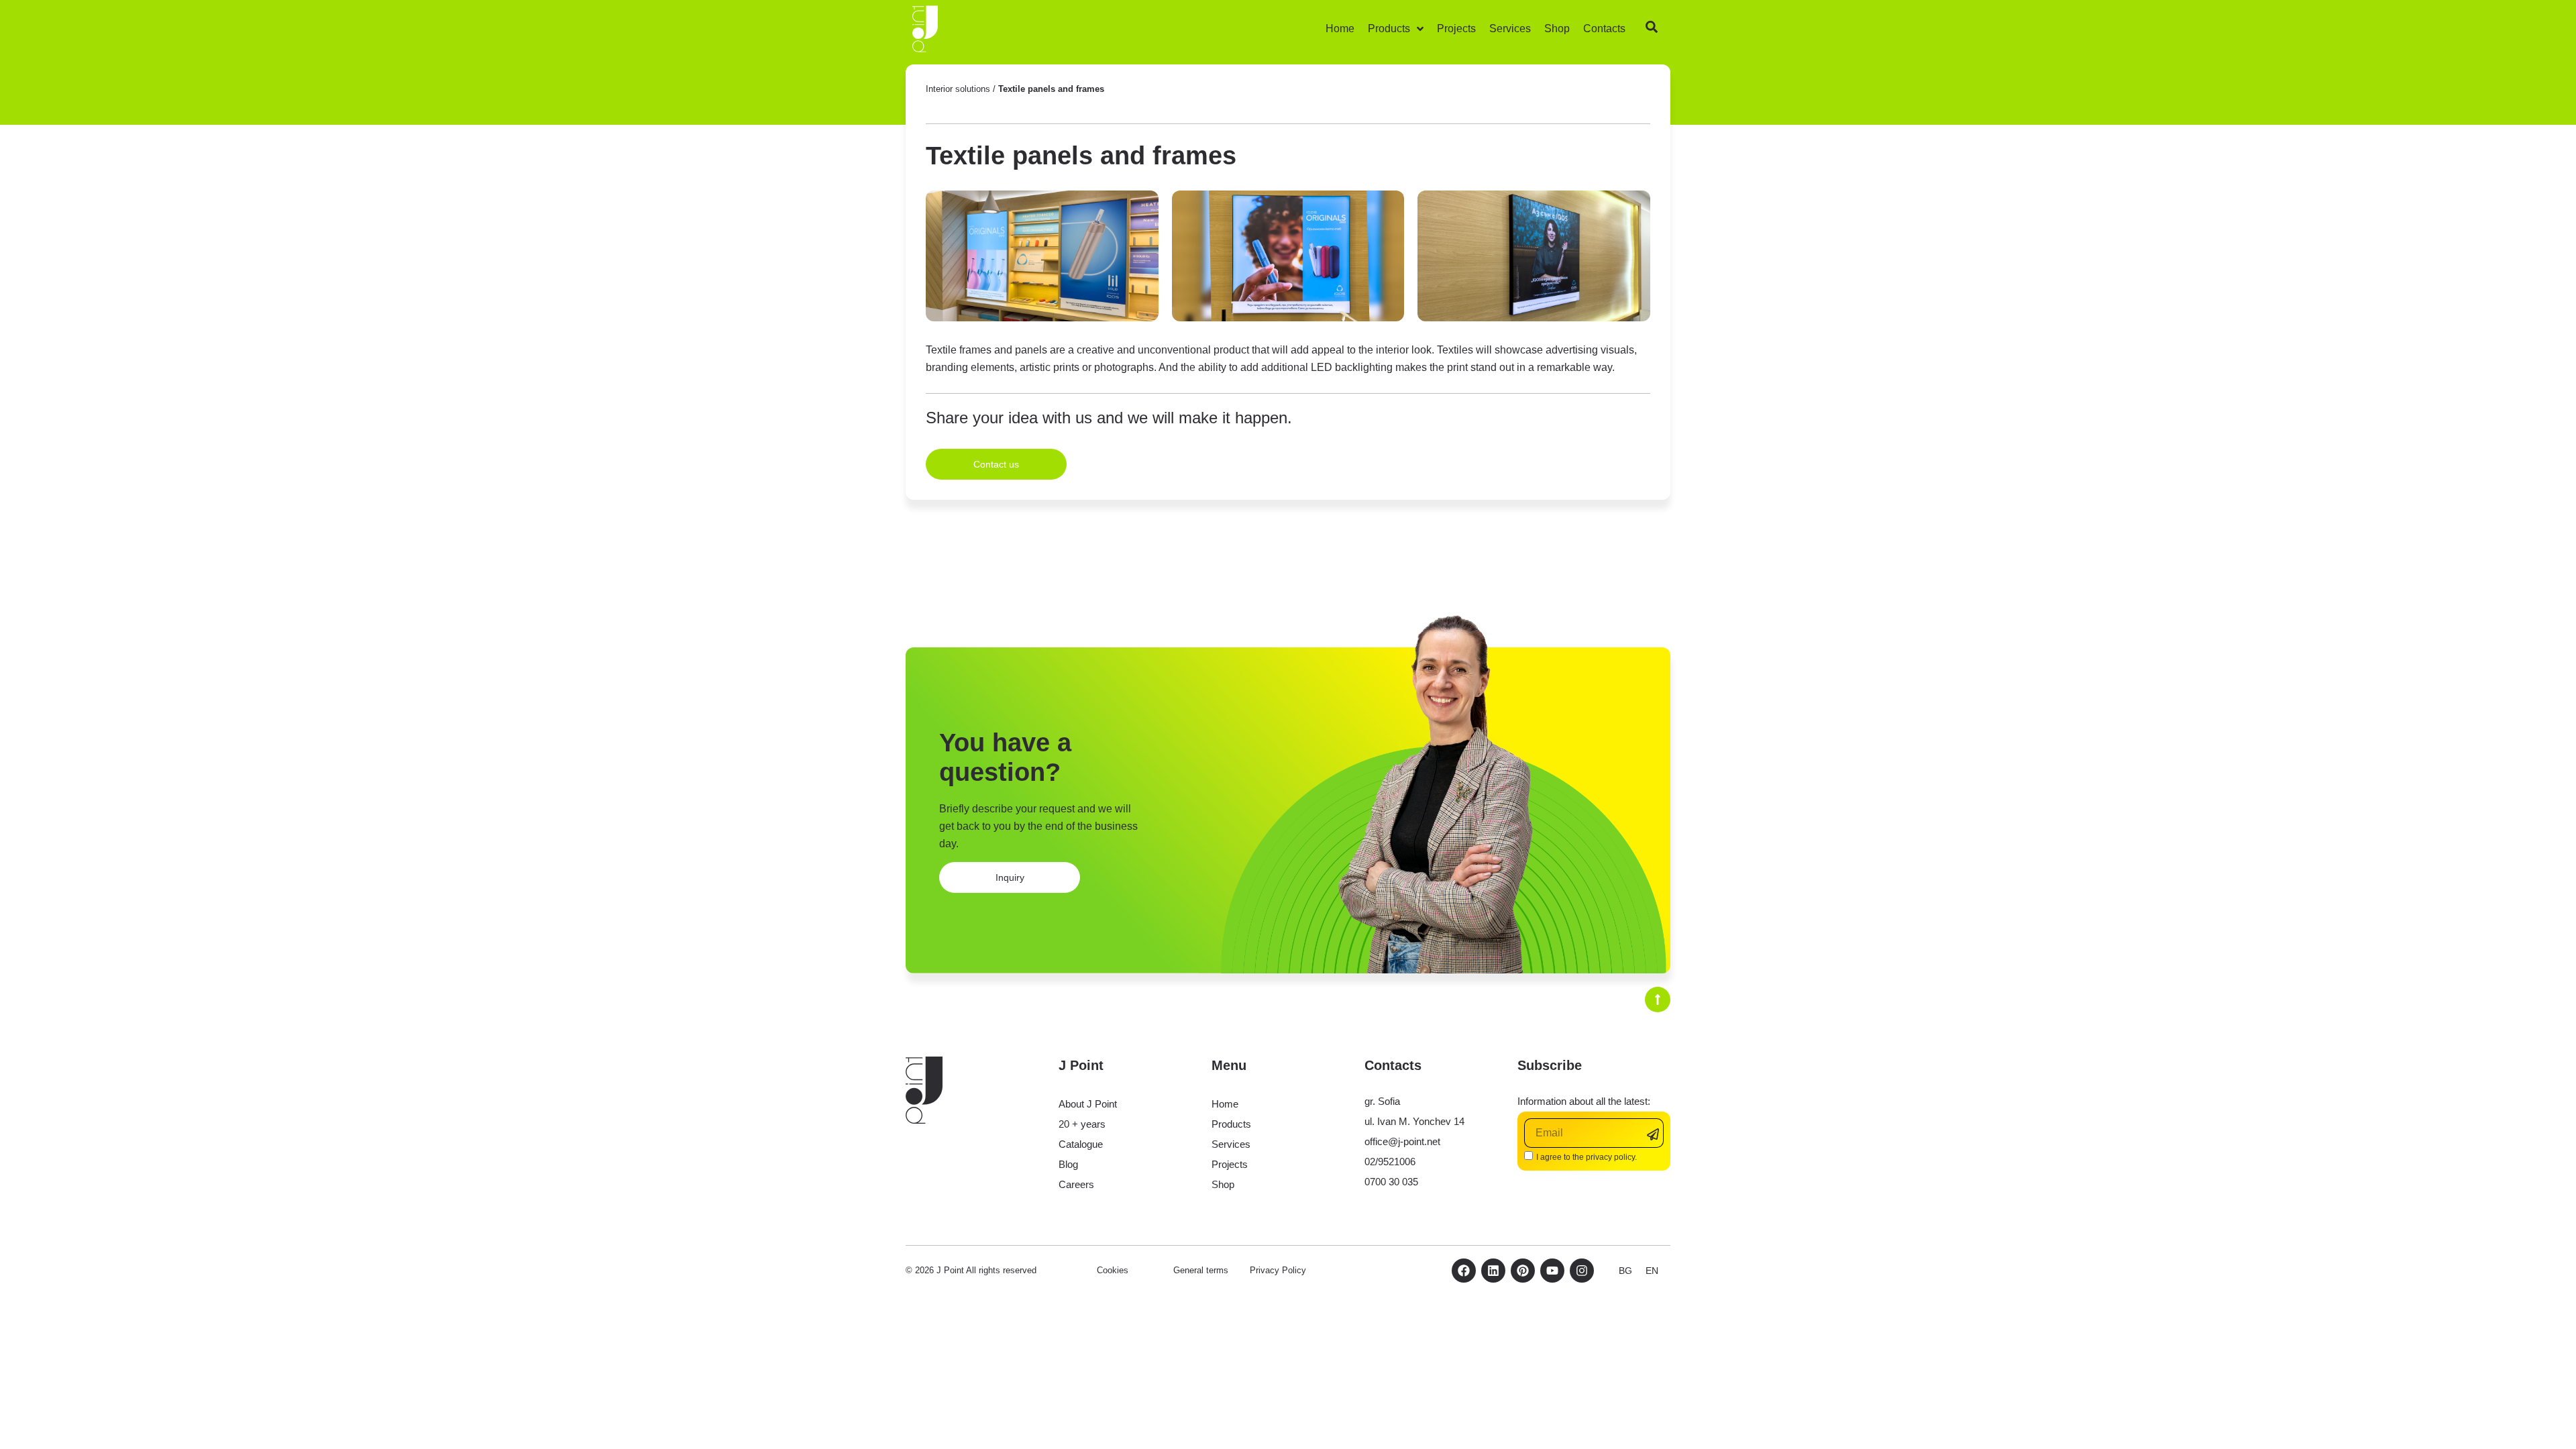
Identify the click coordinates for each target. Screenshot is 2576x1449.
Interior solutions (958, 89)
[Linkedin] (1493, 1271)
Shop (1223, 1184)
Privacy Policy (1278, 1270)
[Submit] (1655, 1134)
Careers (1076, 1184)
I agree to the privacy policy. (1587, 1157)
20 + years (1082, 1124)
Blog (1068, 1164)
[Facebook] (1464, 1271)
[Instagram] (1582, 1271)
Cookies (1113, 1270)
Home (1225, 1104)
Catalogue (1081, 1144)
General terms (1201, 1270)
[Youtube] (1552, 1271)
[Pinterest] (1523, 1271)
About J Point (1088, 1104)
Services (1231, 1144)
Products (1231, 1124)
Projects (1230, 1164)
